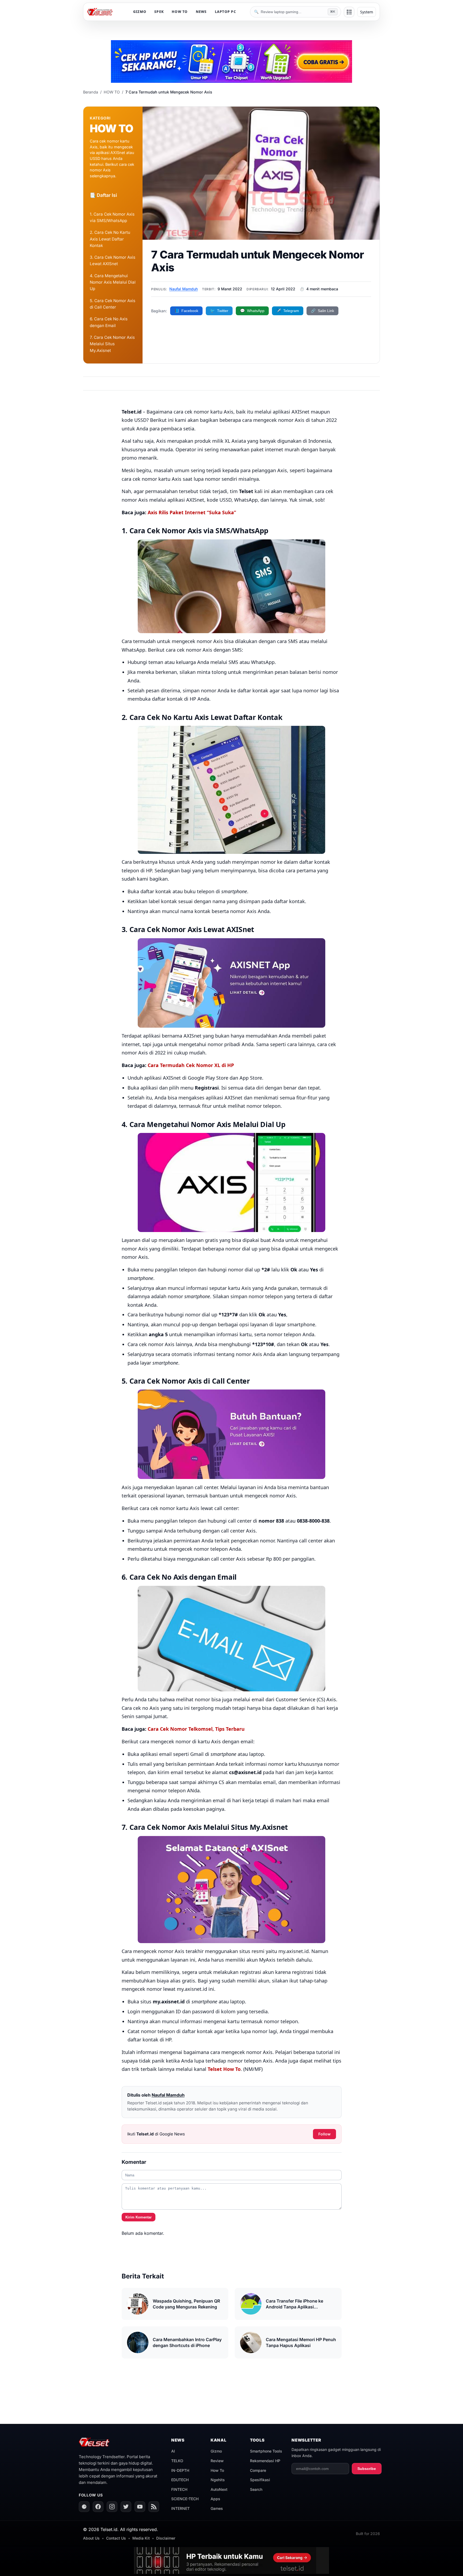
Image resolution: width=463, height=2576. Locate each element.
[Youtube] (140, 2507)
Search (256, 2489)
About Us (91, 2538)
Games (217, 2508)
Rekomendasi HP (265, 2461)
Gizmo (216, 2451)
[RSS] (154, 2507)
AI (173, 2451)
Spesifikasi (260, 2480)
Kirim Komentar (139, 2217)
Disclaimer (166, 2538)
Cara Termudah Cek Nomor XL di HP (191, 1065)
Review (217, 2461)
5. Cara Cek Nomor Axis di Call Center (113, 304)
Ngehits (218, 2480)
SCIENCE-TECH (185, 2499)
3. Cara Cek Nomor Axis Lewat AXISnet (113, 260)
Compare (258, 2470)
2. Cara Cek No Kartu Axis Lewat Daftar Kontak (110, 239)
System (367, 12)
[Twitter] (126, 2507)
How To (217, 2470)
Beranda (91, 92)
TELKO (177, 2461)
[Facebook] (98, 2507)
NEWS (201, 12)
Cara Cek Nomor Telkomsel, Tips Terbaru (196, 1729)
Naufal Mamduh (184, 289)
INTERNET (180, 2508)
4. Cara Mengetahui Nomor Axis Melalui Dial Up (113, 282)
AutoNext (219, 2489)
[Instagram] (112, 2507)
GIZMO (140, 12)
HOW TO (180, 12)
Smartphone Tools (266, 2451)
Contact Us (116, 2538)
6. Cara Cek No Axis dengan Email (109, 322)
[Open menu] (349, 12)
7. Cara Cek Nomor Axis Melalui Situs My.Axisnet (112, 344)
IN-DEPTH (180, 2470)
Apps (215, 2499)
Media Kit (141, 2538)
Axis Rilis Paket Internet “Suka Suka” (192, 512)
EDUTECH (180, 2480)
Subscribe (367, 2469)
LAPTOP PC (225, 12)
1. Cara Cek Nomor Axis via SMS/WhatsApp (112, 217)
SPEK (159, 12)
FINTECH (179, 2489)
